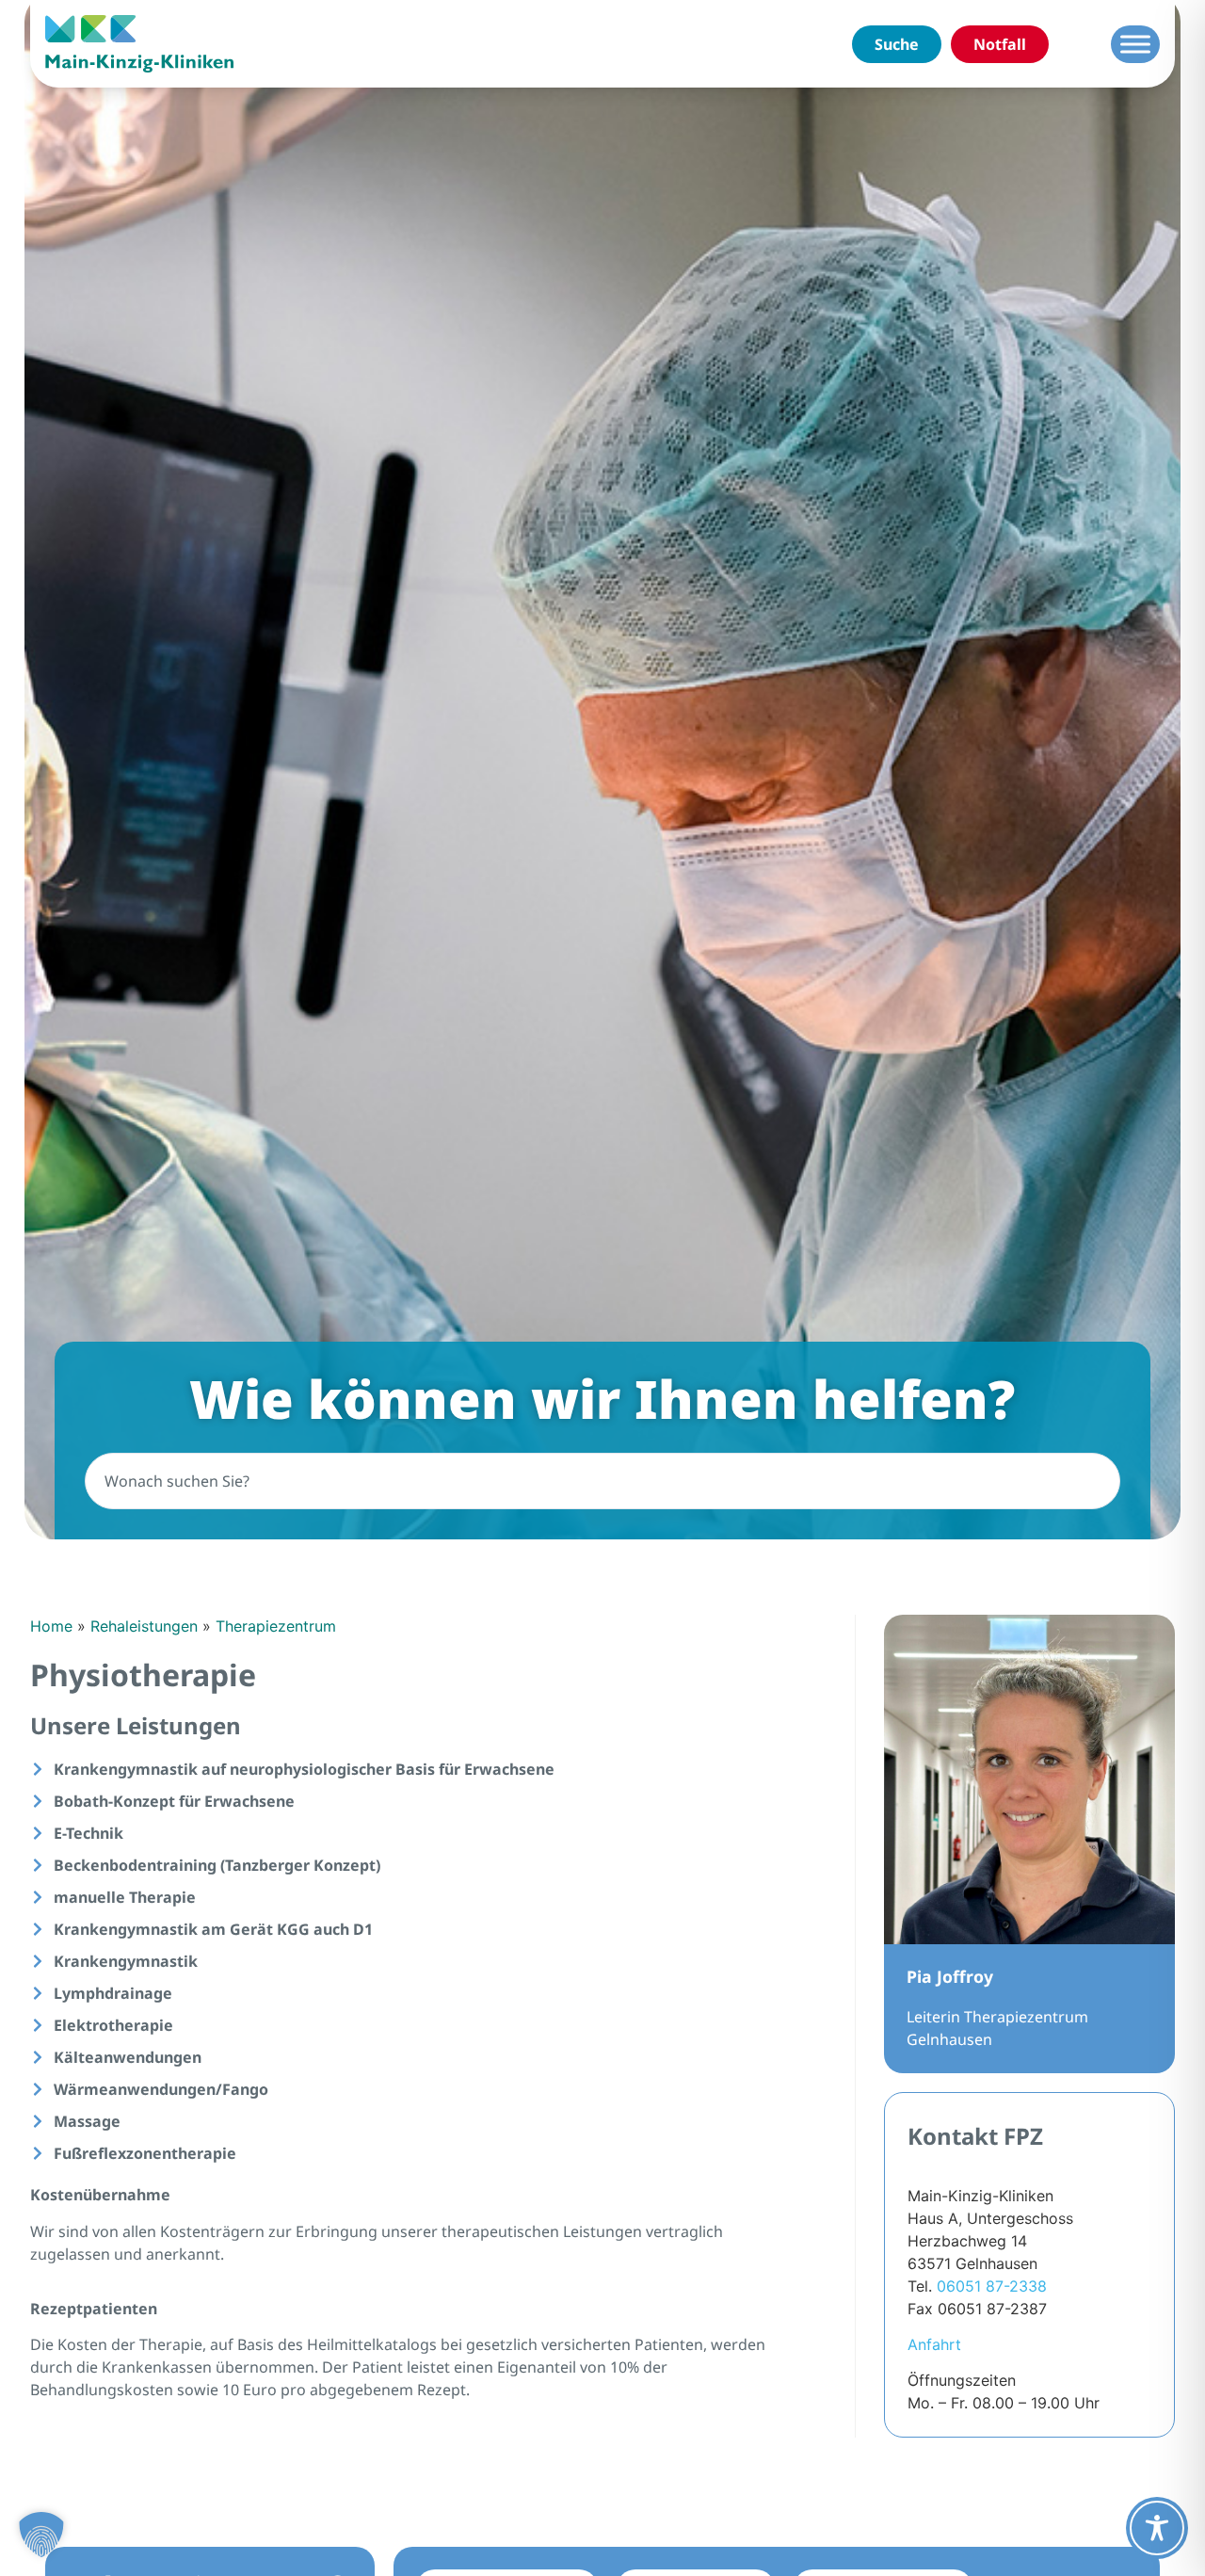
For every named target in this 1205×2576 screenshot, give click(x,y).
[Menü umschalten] (1135, 44)
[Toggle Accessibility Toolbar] (1157, 2528)
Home (51, 1626)
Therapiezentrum (276, 1626)
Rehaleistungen (144, 1626)
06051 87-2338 (992, 2286)
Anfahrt (934, 2344)
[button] (41, 2535)
